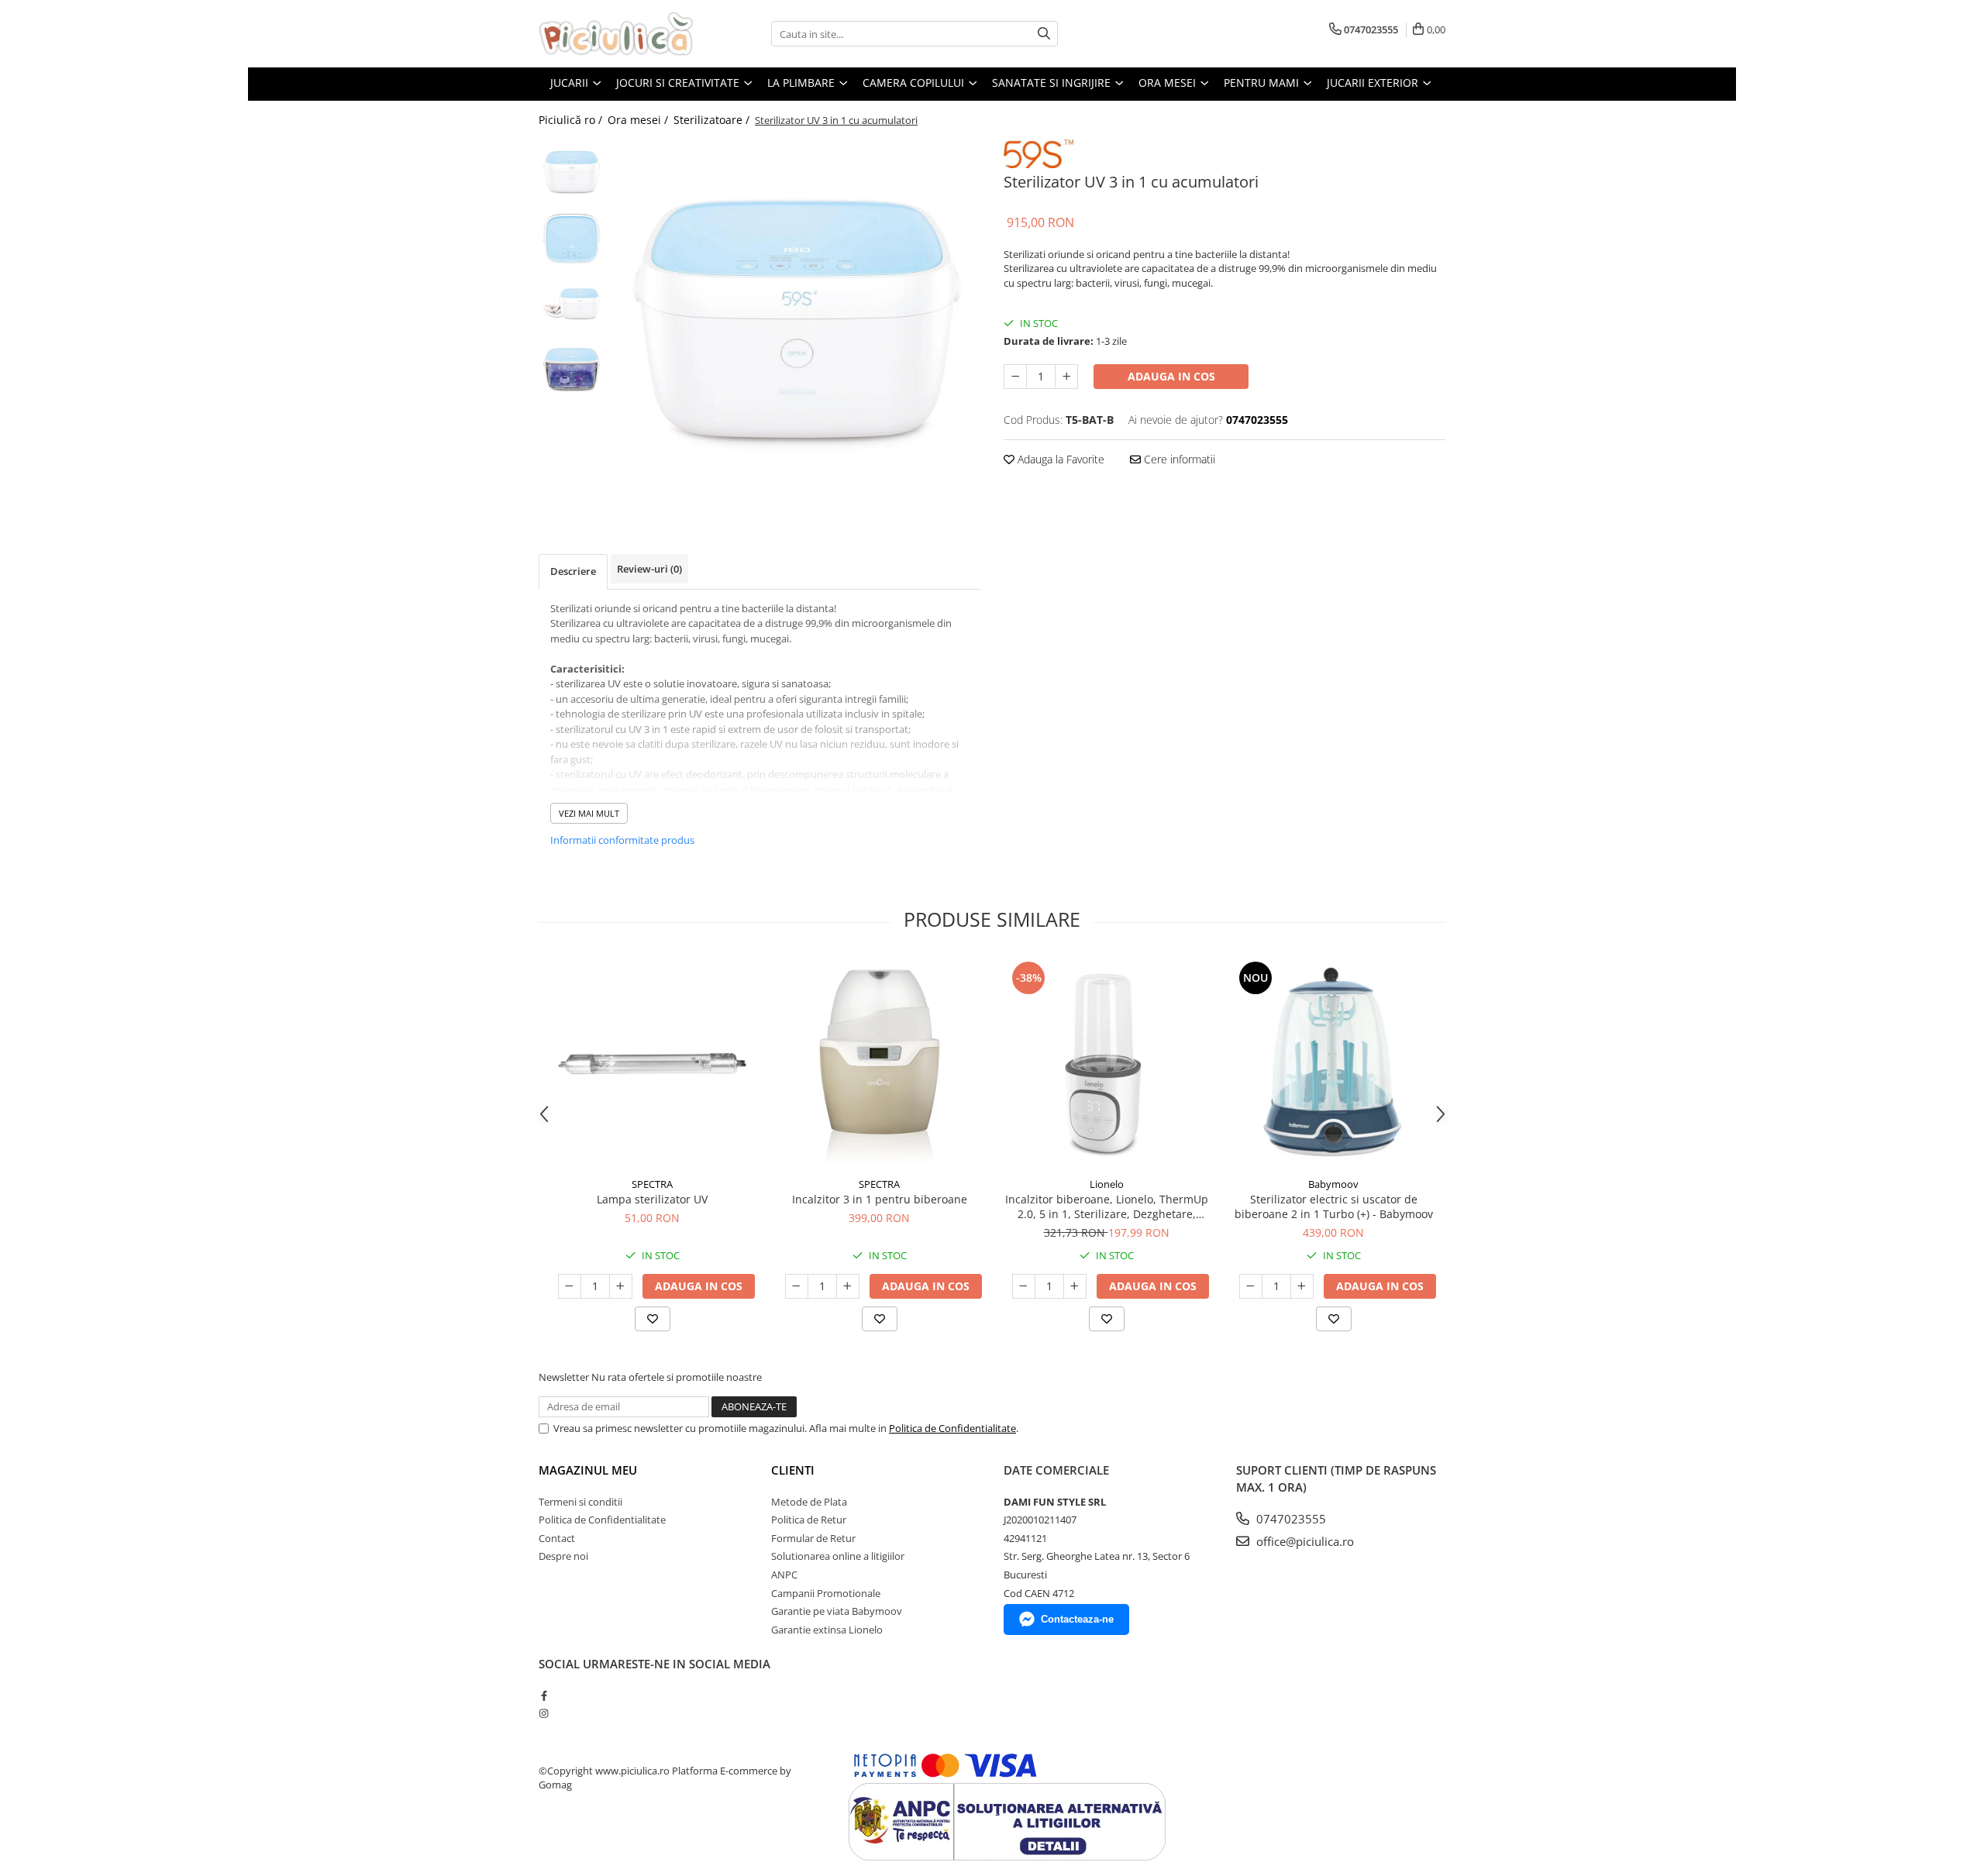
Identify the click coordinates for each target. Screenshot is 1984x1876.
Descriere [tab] (573, 571)
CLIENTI (793, 1470)
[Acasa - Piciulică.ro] (616, 34)
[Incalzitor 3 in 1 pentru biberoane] (879, 1064)
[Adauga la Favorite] (653, 1319)
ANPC (784, 1575)
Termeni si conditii (580, 1502)
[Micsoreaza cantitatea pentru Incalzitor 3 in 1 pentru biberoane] (797, 1286)
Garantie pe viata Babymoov (837, 1611)
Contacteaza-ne (1077, 1619)
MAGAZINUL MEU (588, 1470)
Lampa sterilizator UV (652, 1199)
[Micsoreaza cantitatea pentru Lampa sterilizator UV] (570, 1286)
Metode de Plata (809, 1502)
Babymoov (1333, 1184)
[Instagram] (544, 1713)
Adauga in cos (1171, 376)
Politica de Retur (809, 1520)
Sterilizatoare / (713, 120)
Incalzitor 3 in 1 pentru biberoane (880, 1199)
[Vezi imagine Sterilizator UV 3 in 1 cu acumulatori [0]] (572, 172)
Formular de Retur (813, 1538)
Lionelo (1107, 1184)
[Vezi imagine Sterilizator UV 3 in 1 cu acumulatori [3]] (572, 370)
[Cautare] (1044, 34)
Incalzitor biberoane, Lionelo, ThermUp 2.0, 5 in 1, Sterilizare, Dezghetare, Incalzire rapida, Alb (1107, 1206)
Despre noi (563, 1556)
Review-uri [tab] (649, 569)
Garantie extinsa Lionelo (827, 1630)
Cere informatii (1178, 459)
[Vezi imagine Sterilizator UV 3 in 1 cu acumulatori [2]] (572, 304)
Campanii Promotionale (826, 1593)
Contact (557, 1538)
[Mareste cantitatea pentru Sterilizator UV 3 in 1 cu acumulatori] (1066, 377)
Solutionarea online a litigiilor (838, 1556)
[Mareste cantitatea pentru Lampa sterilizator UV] (621, 1286)
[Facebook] (544, 1695)
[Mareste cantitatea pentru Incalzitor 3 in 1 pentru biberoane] (848, 1286)
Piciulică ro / (572, 120)
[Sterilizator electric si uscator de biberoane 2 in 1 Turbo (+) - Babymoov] (1333, 1064)
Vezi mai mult (589, 813)
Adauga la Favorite (1059, 459)
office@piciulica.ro (1304, 1541)
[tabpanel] (796, 324)
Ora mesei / (639, 120)
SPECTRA (652, 1184)
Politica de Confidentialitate (952, 1428)
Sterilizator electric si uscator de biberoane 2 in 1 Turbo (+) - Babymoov (1334, 1206)
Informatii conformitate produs (622, 840)
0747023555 (1290, 1519)
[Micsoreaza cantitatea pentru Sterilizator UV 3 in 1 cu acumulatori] (1015, 377)
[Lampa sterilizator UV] (652, 1064)
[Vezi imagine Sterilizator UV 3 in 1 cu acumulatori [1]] (572, 238)
